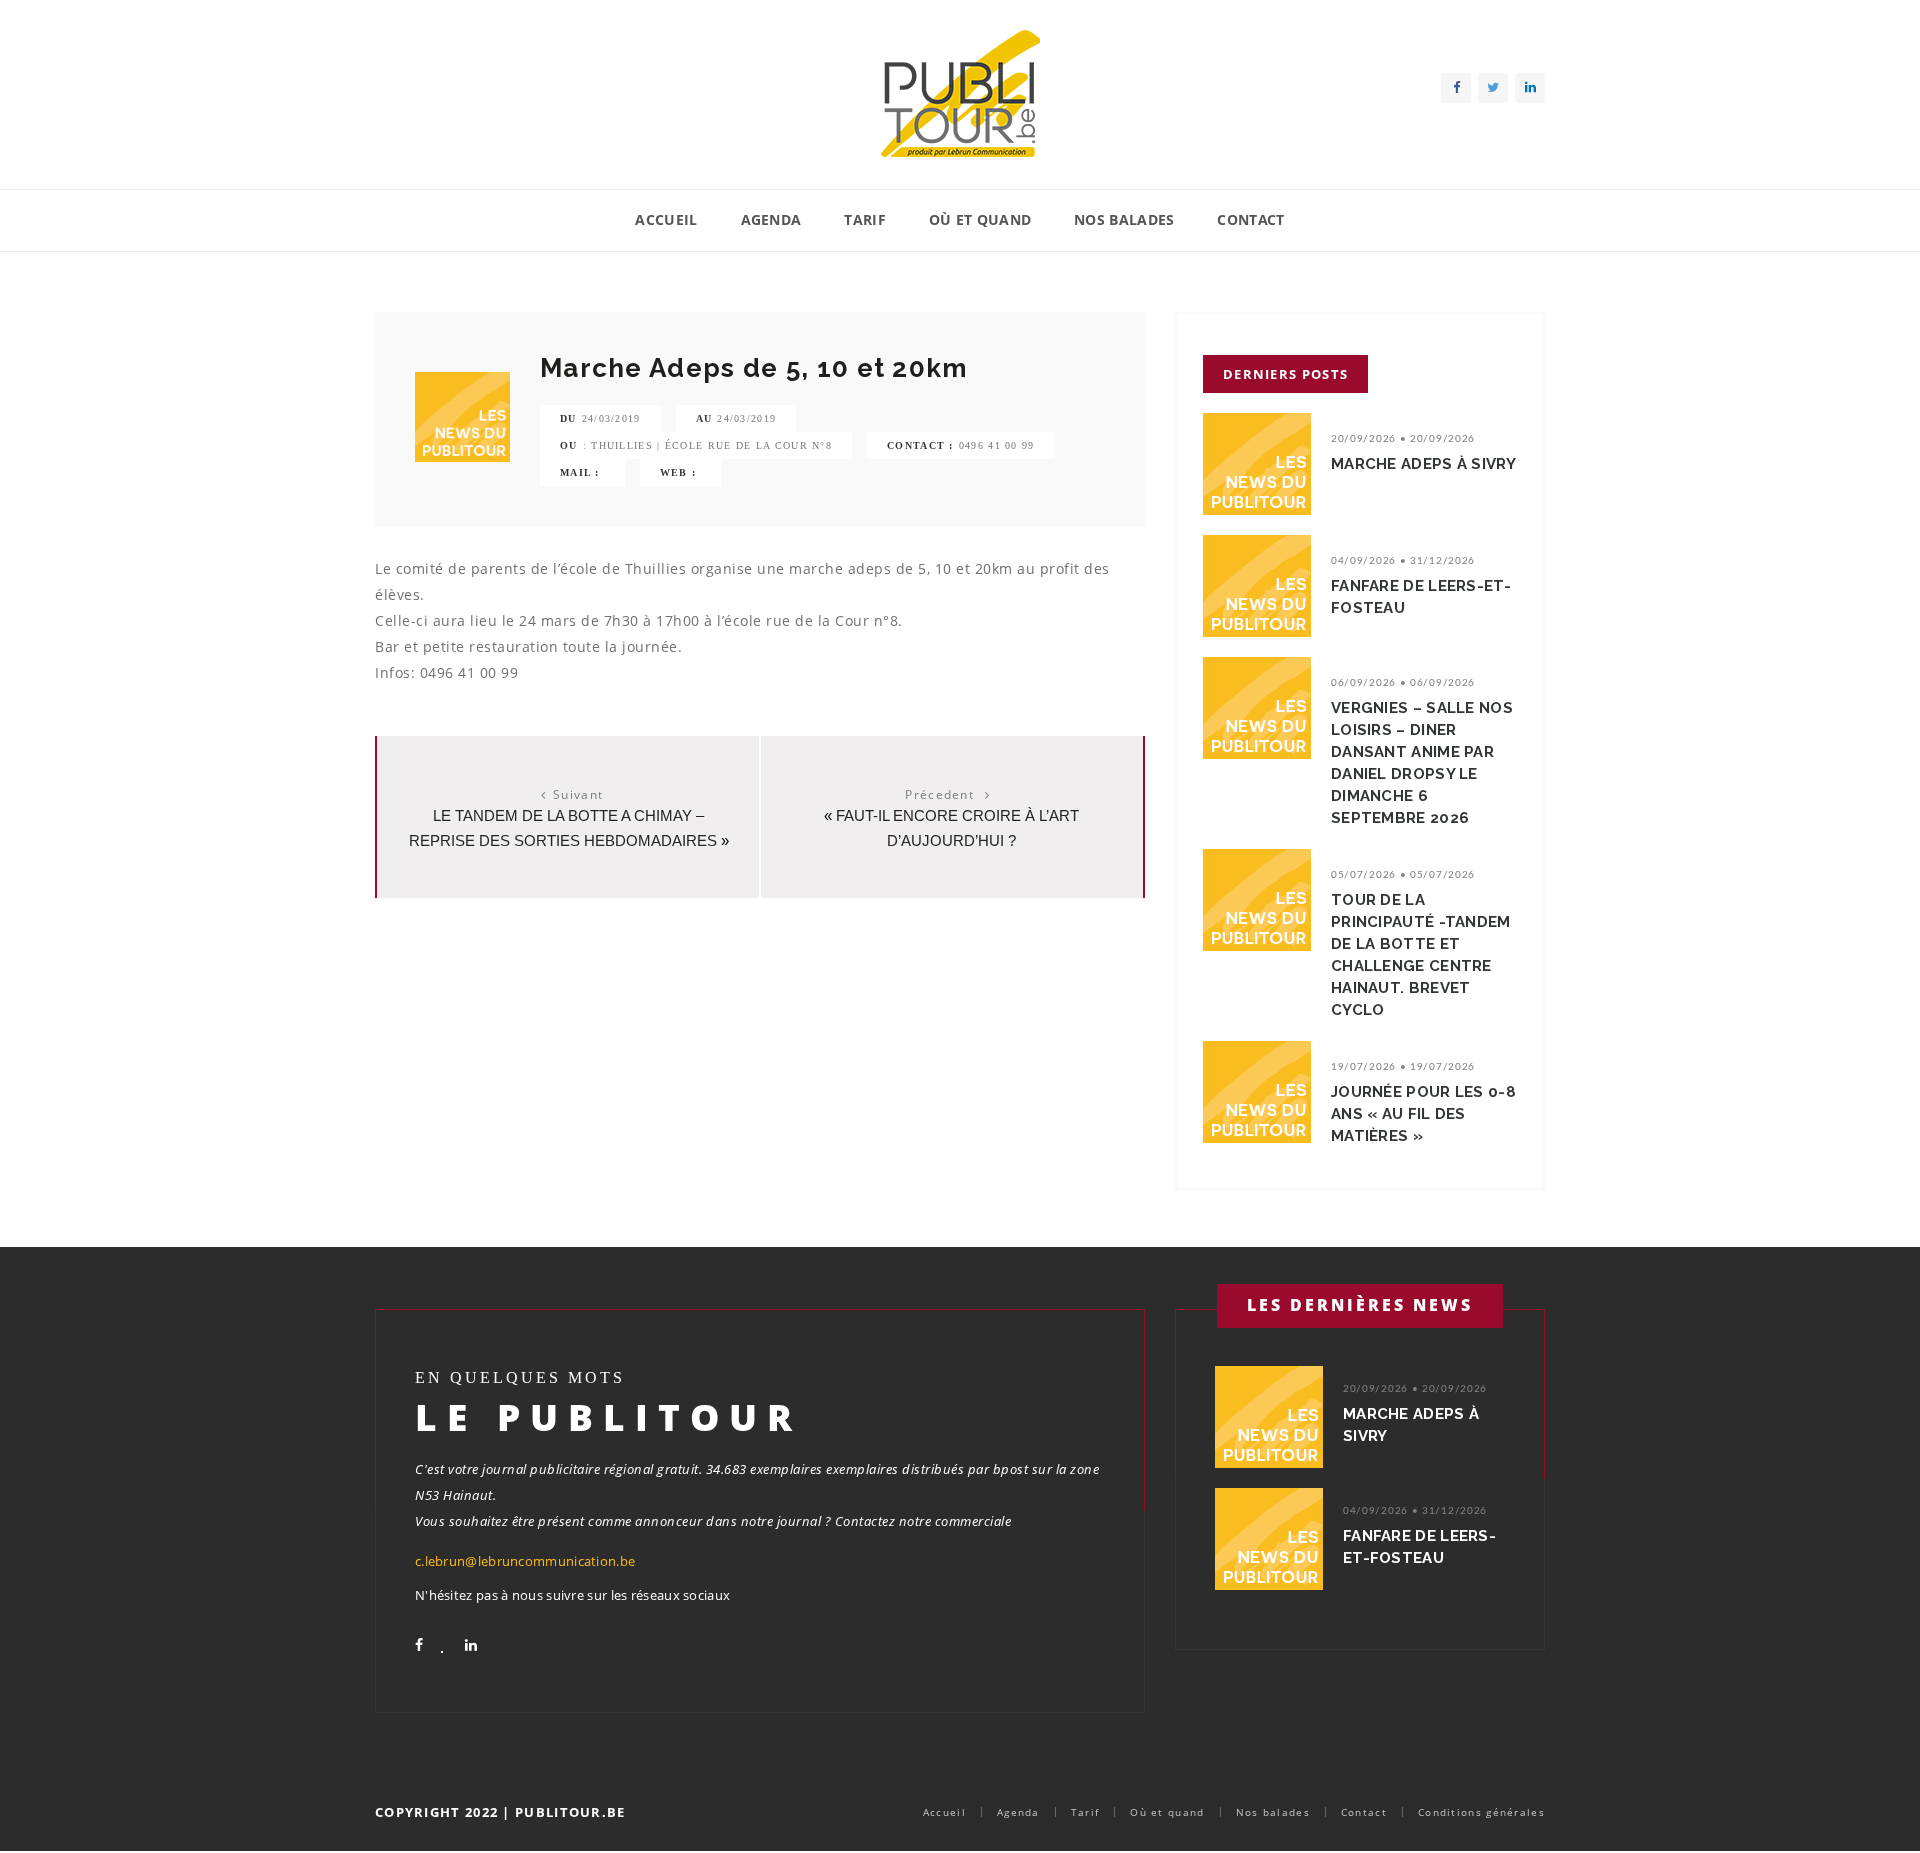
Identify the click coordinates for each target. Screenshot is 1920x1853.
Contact (1250, 219)
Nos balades (1124, 219)
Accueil (666, 219)
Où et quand (980, 219)
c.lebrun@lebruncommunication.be (525, 1561)
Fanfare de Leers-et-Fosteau (1421, 597)
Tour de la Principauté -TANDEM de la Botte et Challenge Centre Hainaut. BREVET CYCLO (1421, 955)
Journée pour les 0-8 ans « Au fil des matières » (1423, 1114)
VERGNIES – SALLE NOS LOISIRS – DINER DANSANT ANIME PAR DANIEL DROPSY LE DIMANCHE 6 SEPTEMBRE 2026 (1422, 763)
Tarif (865, 219)
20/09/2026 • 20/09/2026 (1403, 439)
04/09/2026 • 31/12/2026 (1403, 561)
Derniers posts (1285, 374)
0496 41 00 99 (997, 445)
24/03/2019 (611, 418)
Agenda (771, 219)
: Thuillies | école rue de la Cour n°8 (707, 445)
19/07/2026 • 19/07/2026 (1403, 1067)
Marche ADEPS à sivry (1423, 464)
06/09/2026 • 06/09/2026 (1403, 683)
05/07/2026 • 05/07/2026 (1403, 875)
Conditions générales (1481, 1812)
